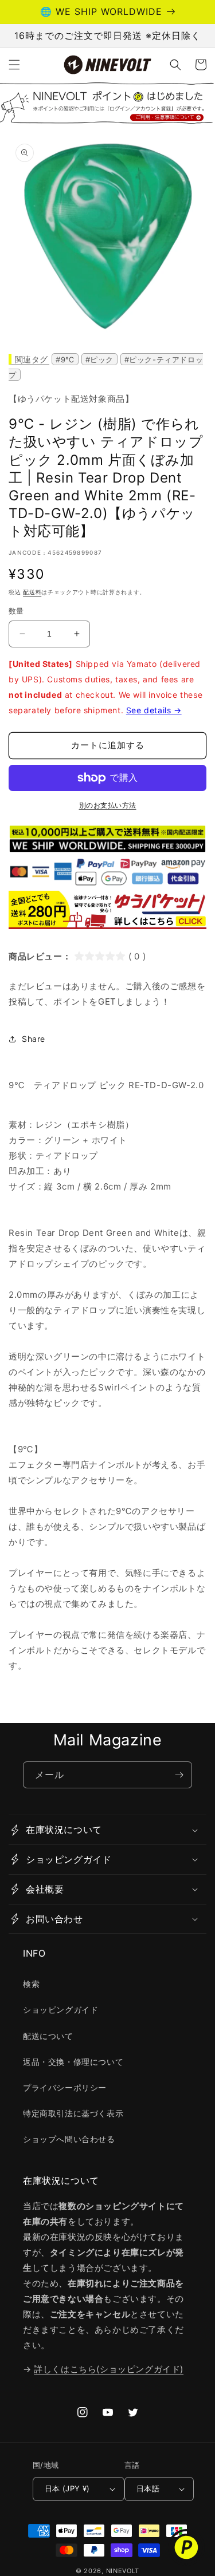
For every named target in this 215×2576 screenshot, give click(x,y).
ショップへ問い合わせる (69, 2139)
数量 (16, 611)
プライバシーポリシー (65, 2087)
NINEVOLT (123, 2571)
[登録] (179, 1775)
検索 (31, 1984)
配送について (48, 2036)
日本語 (148, 2488)
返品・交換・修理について (73, 2062)
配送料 (32, 592)
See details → (154, 710)
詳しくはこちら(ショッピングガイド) (109, 2369)
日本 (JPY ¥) (67, 2488)
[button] (14, 65)
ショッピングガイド (60, 2010)
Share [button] (34, 1039)
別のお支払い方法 (108, 805)
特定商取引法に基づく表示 (73, 2113)
